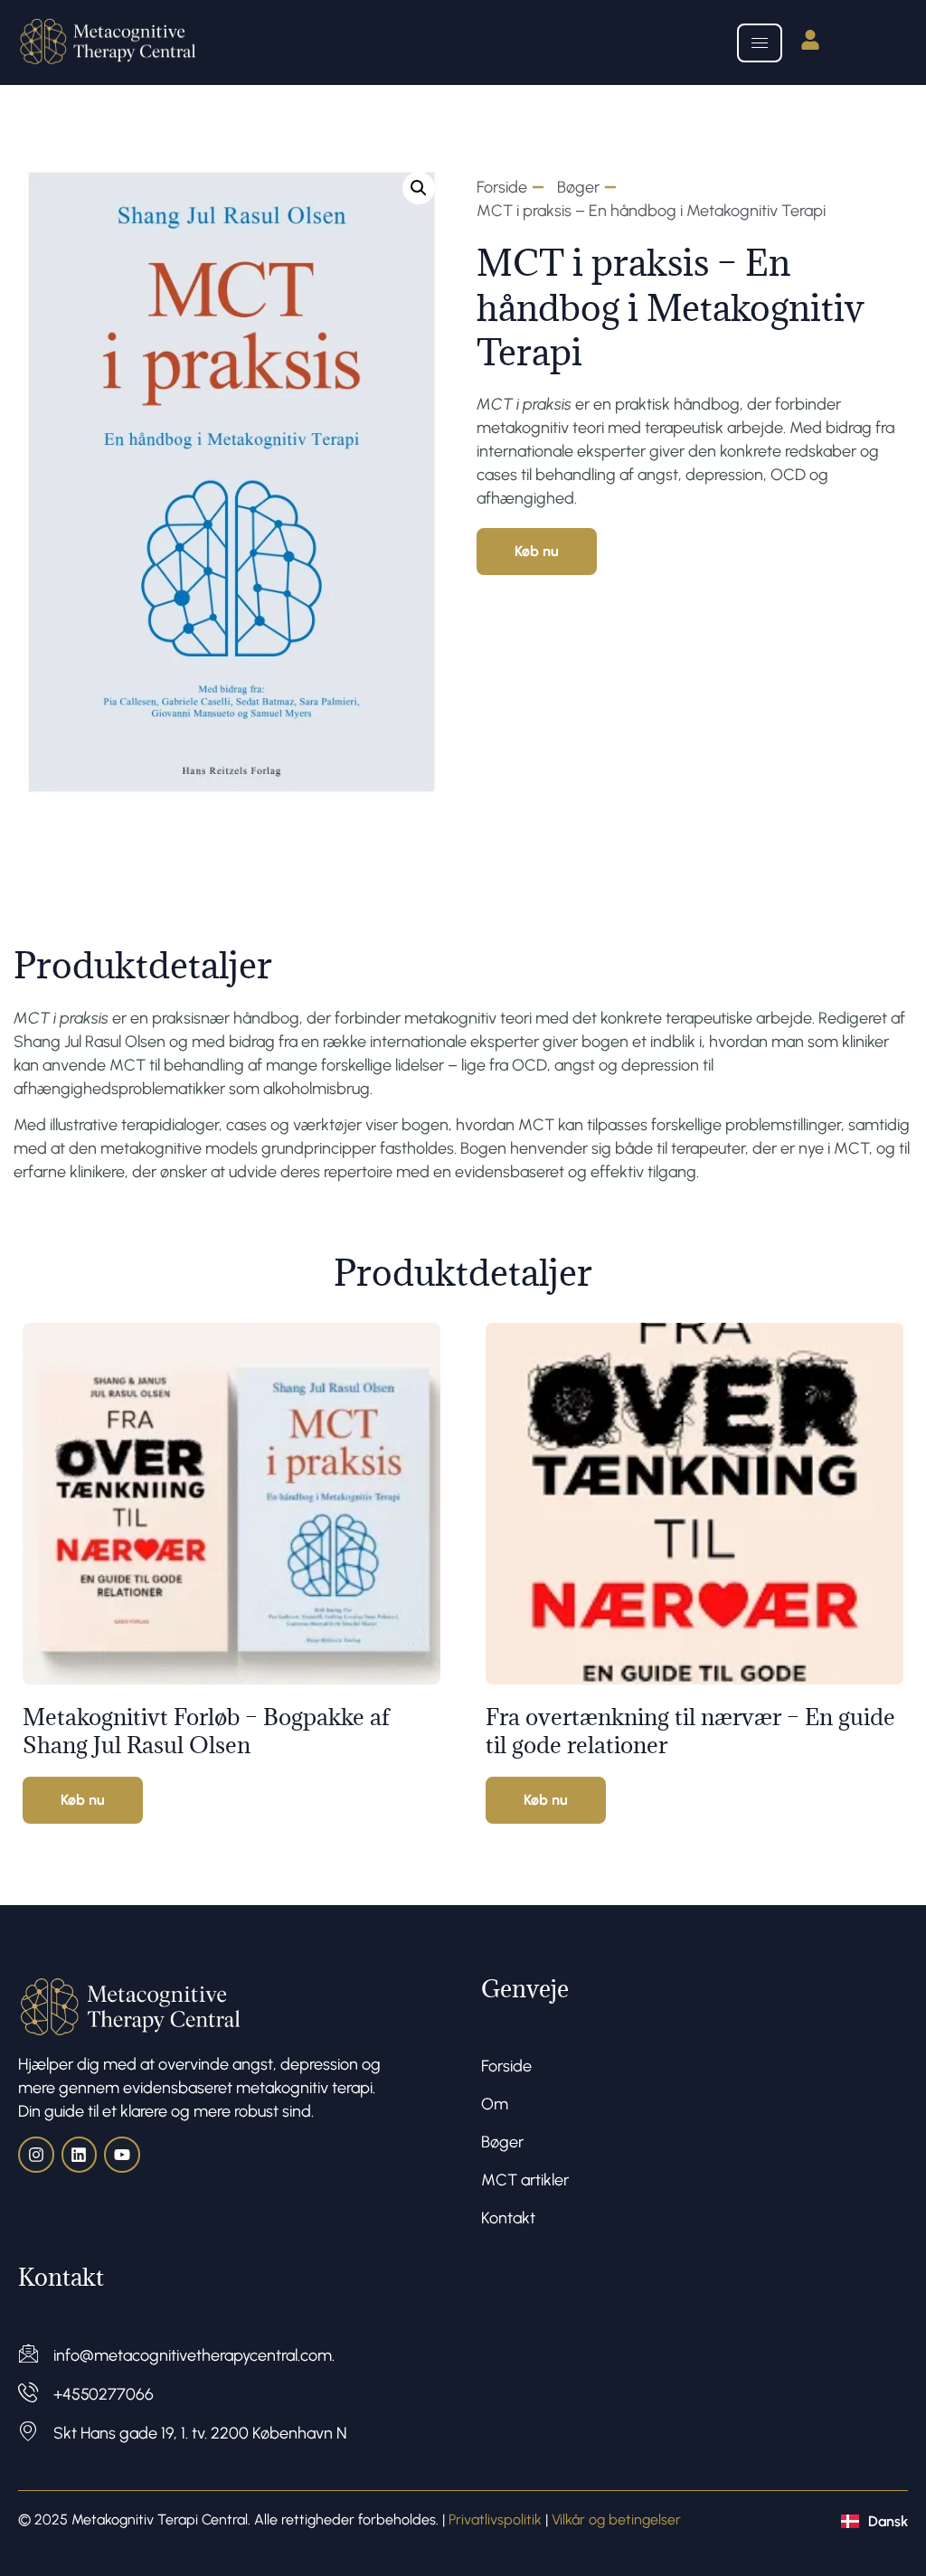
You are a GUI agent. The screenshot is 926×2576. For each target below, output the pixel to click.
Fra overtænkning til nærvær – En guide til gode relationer (690, 1731)
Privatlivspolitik (495, 2519)
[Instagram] (36, 2155)
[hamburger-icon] (760, 43)
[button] (419, 188)
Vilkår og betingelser (616, 2519)
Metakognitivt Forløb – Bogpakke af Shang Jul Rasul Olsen (206, 1731)
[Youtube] (122, 2155)
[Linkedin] (80, 2155)
